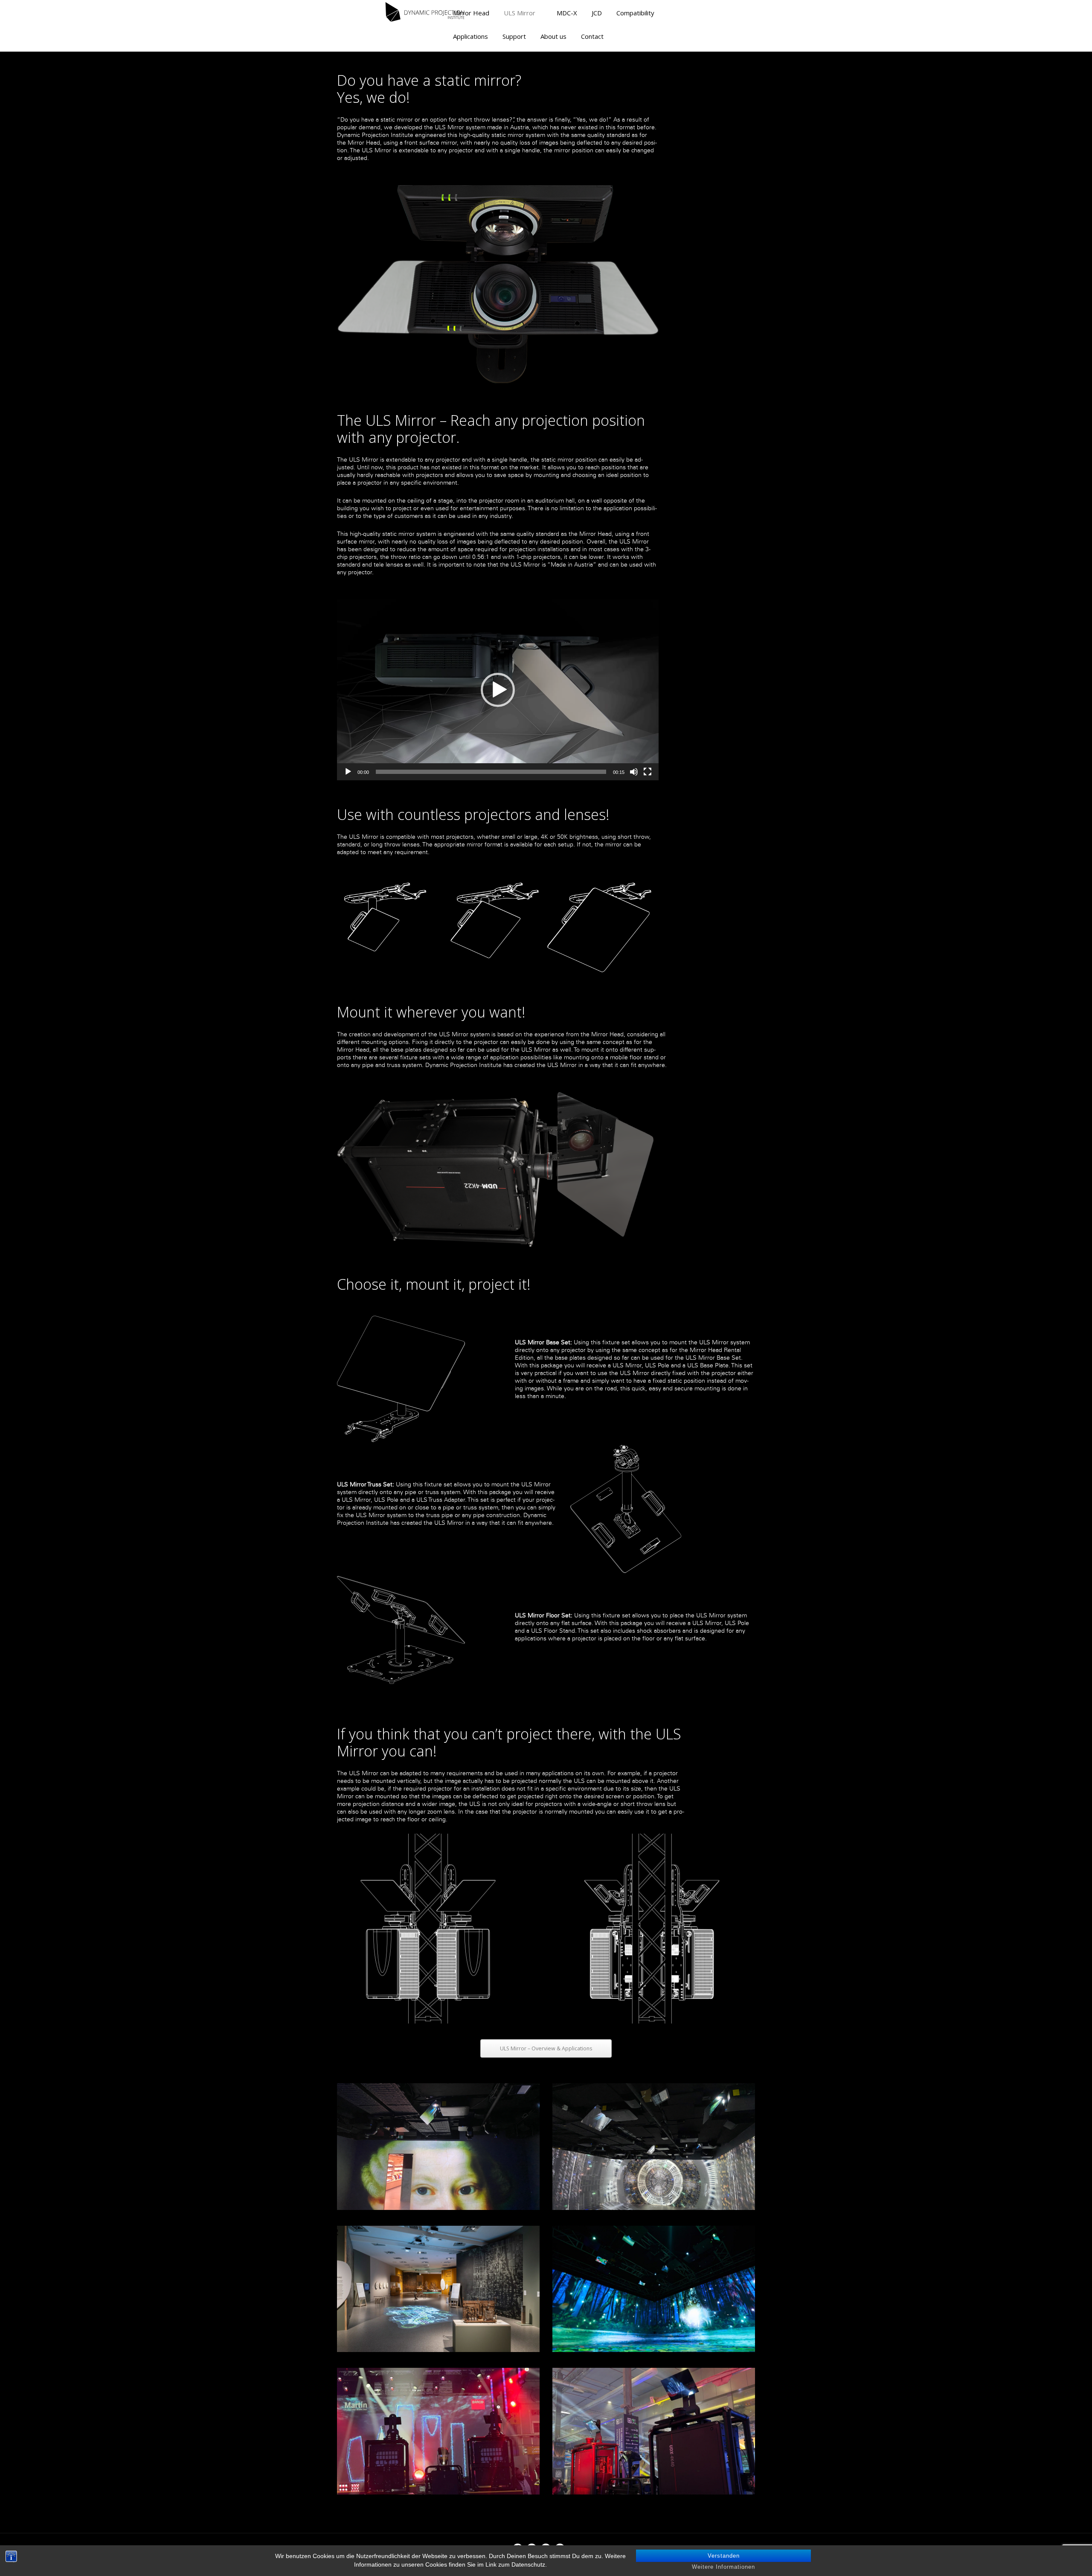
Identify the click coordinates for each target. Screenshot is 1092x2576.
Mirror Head (471, 13)
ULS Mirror (520, 13)
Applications (470, 36)
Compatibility (635, 13)
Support (514, 36)
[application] (498, 690)
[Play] (348, 772)
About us (553, 36)
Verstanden (724, 2556)
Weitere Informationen (723, 2567)
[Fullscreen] (648, 772)
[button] (498, 690)
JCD (597, 13)
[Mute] (634, 772)
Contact (592, 36)
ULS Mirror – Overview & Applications (546, 2048)
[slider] (491, 772)
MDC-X (567, 13)
